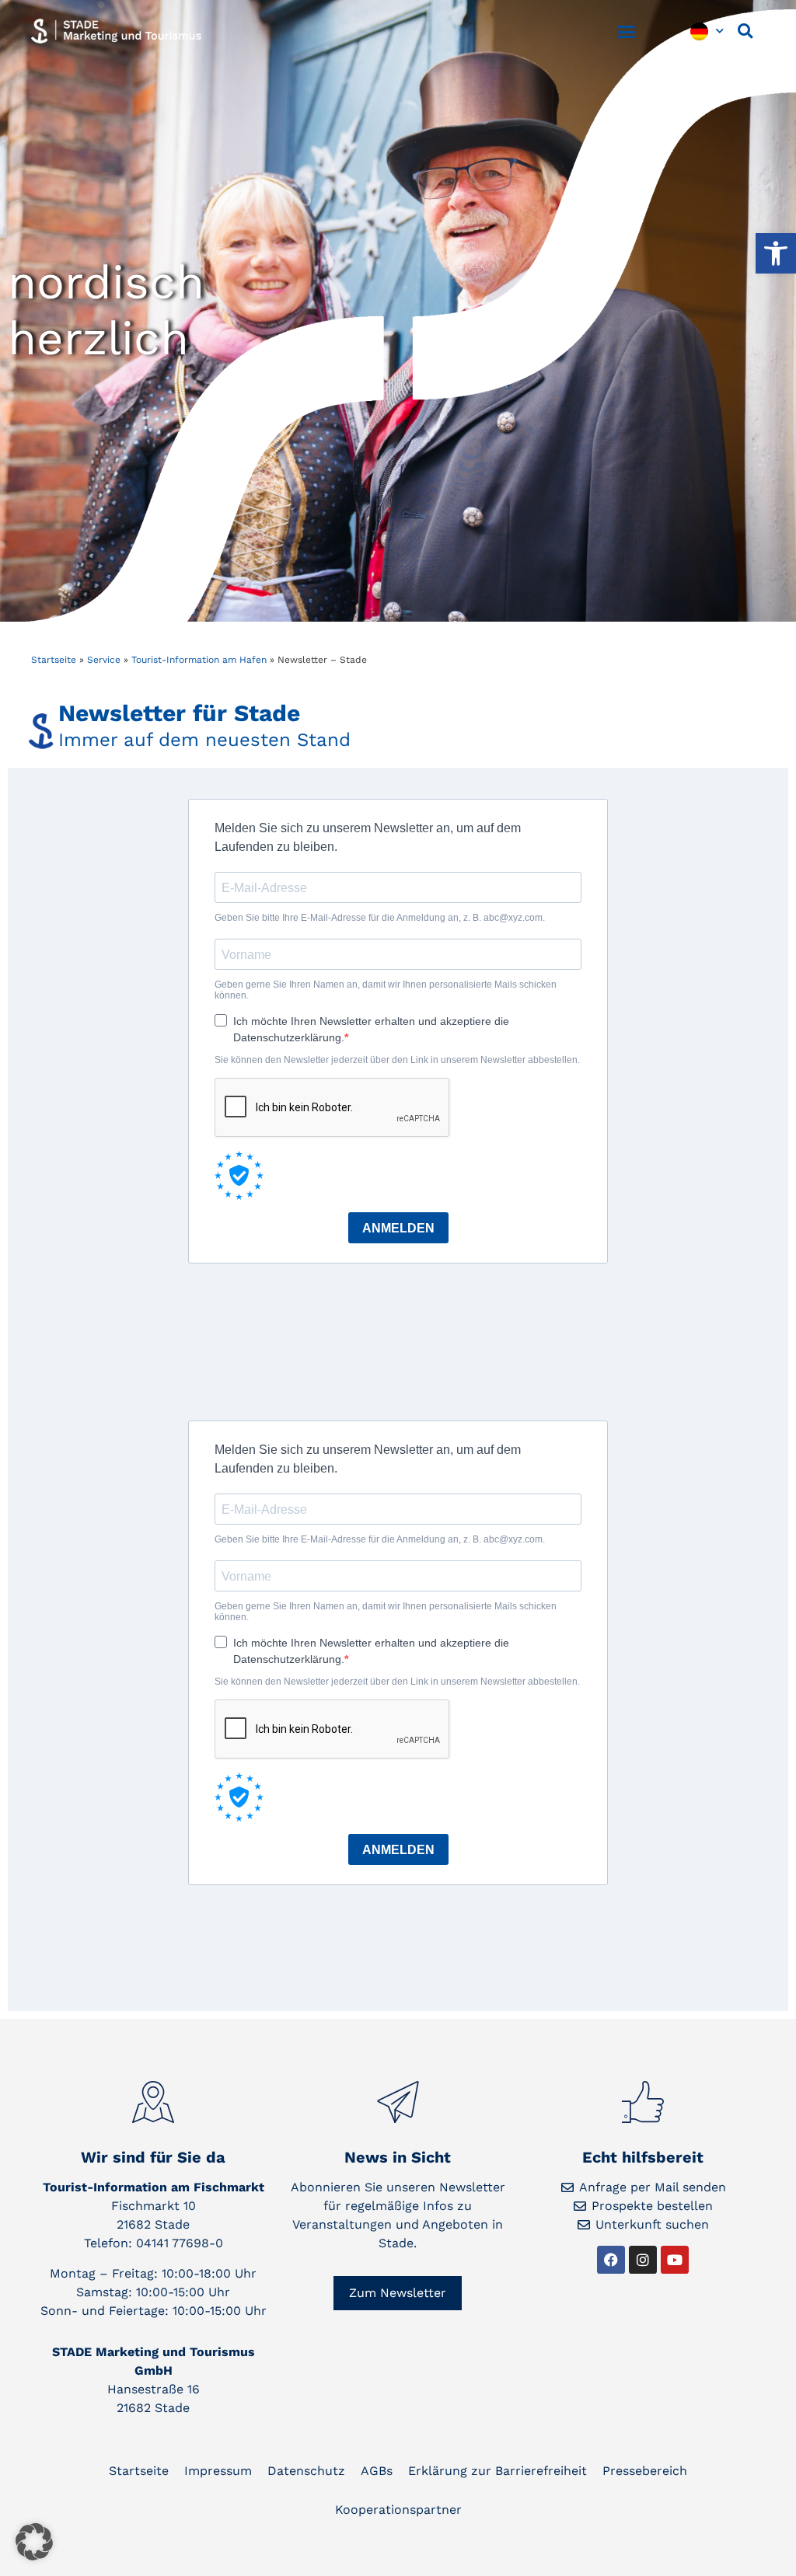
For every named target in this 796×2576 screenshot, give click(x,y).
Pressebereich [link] (645, 2471)
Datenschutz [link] (306, 2471)
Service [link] (104, 660)
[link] (776, 253)
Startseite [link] (54, 660)
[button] (627, 31)
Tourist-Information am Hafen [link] (199, 660)
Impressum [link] (218, 2471)
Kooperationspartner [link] (398, 2510)
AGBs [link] (377, 2471)
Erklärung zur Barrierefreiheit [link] (497, 2471)
